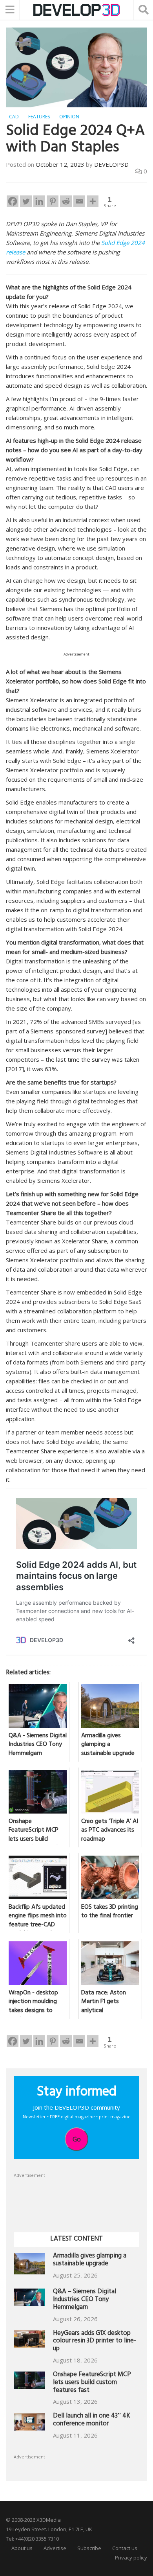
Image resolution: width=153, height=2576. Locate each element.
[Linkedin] (39, 201)
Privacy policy (131, 2558)
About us (22, 2548)
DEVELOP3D (111, 164)
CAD (14, 117)
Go (77, 2139)
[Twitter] (26, 201)
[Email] (79, 201)
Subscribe (89, 2548)
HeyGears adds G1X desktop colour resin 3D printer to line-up (95, 2342)
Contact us (125, 2548)
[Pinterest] (53, 201)
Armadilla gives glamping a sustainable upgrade (90, 2260)
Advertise (55, 2548)
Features (39, 117)
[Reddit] (66, 201)
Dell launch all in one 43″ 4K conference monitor (92, 2420)
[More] (93, 201)
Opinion (69, 117)
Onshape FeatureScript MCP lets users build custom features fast (92, 2383)
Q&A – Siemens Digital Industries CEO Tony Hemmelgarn (85, 2300)
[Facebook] (13, 201)
